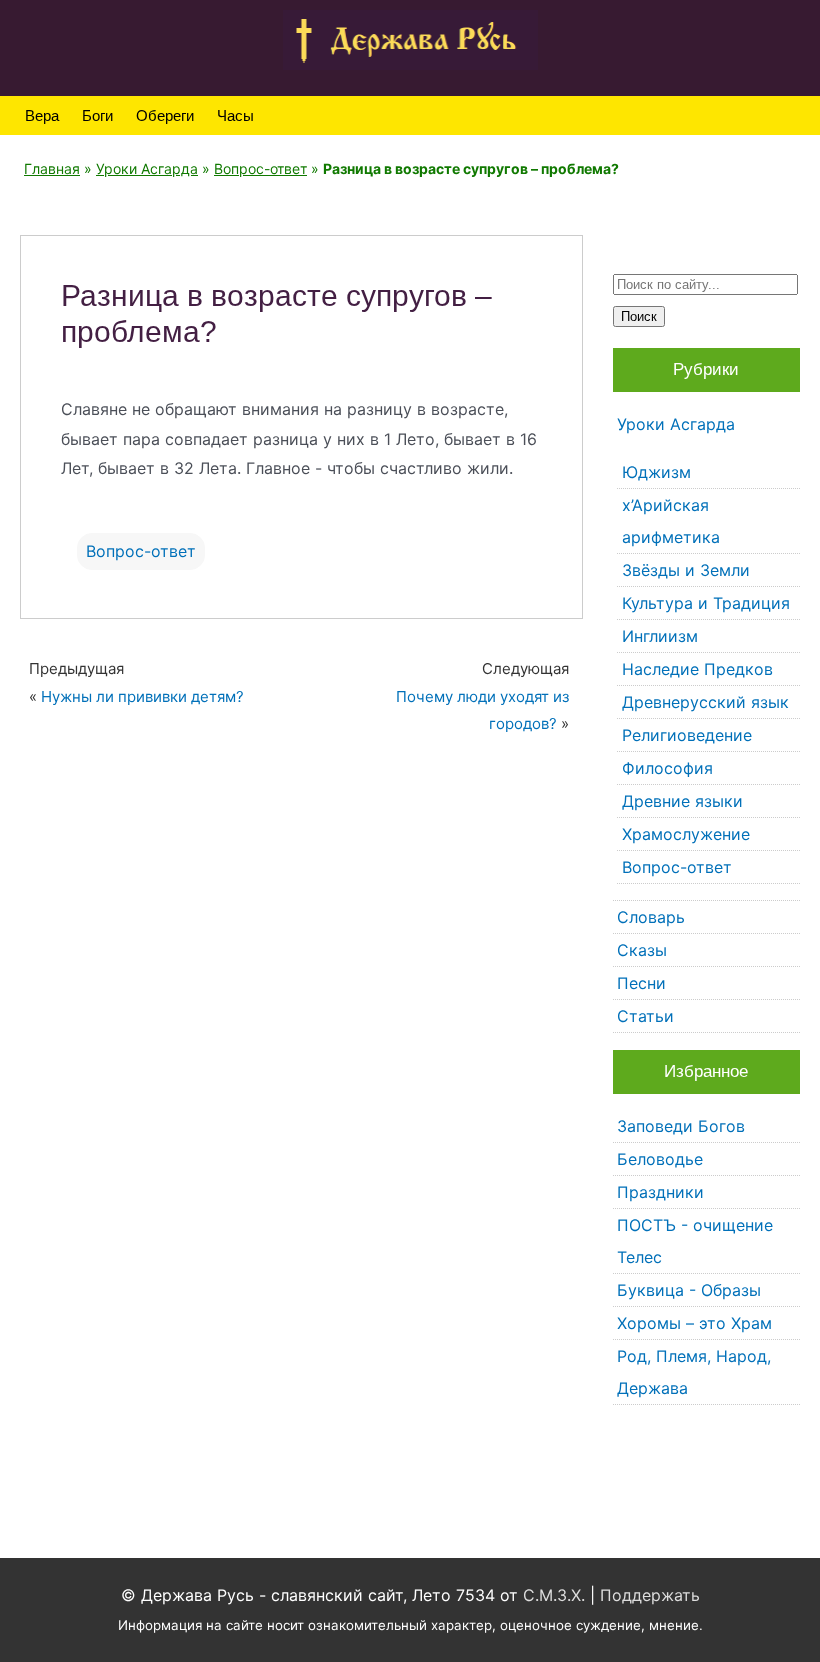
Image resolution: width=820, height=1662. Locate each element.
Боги (97, 115)
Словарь (651, 917)
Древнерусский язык (705, 702)
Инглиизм (660, 636)
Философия (667, 768)
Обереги (165, 115)
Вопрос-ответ (260, 168)
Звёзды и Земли (686, 570)
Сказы (642, 950)
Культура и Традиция (706, 603)
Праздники (660, 1192)
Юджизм (656, 472)
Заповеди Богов (681, 1126)
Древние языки (682, 801)
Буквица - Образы (689, 1290)
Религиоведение (687, 735)
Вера (42, 115)
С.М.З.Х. (554, 1595)
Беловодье (660, 1159)
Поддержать (650, 1595)
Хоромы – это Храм (694, 1323)
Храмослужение (686, 834)
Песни (641, 983)
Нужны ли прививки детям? (142, 696)
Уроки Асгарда (147, 168)
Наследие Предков (697, 669)
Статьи (645, 1016)
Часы (235, 115)
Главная (52, 168)
